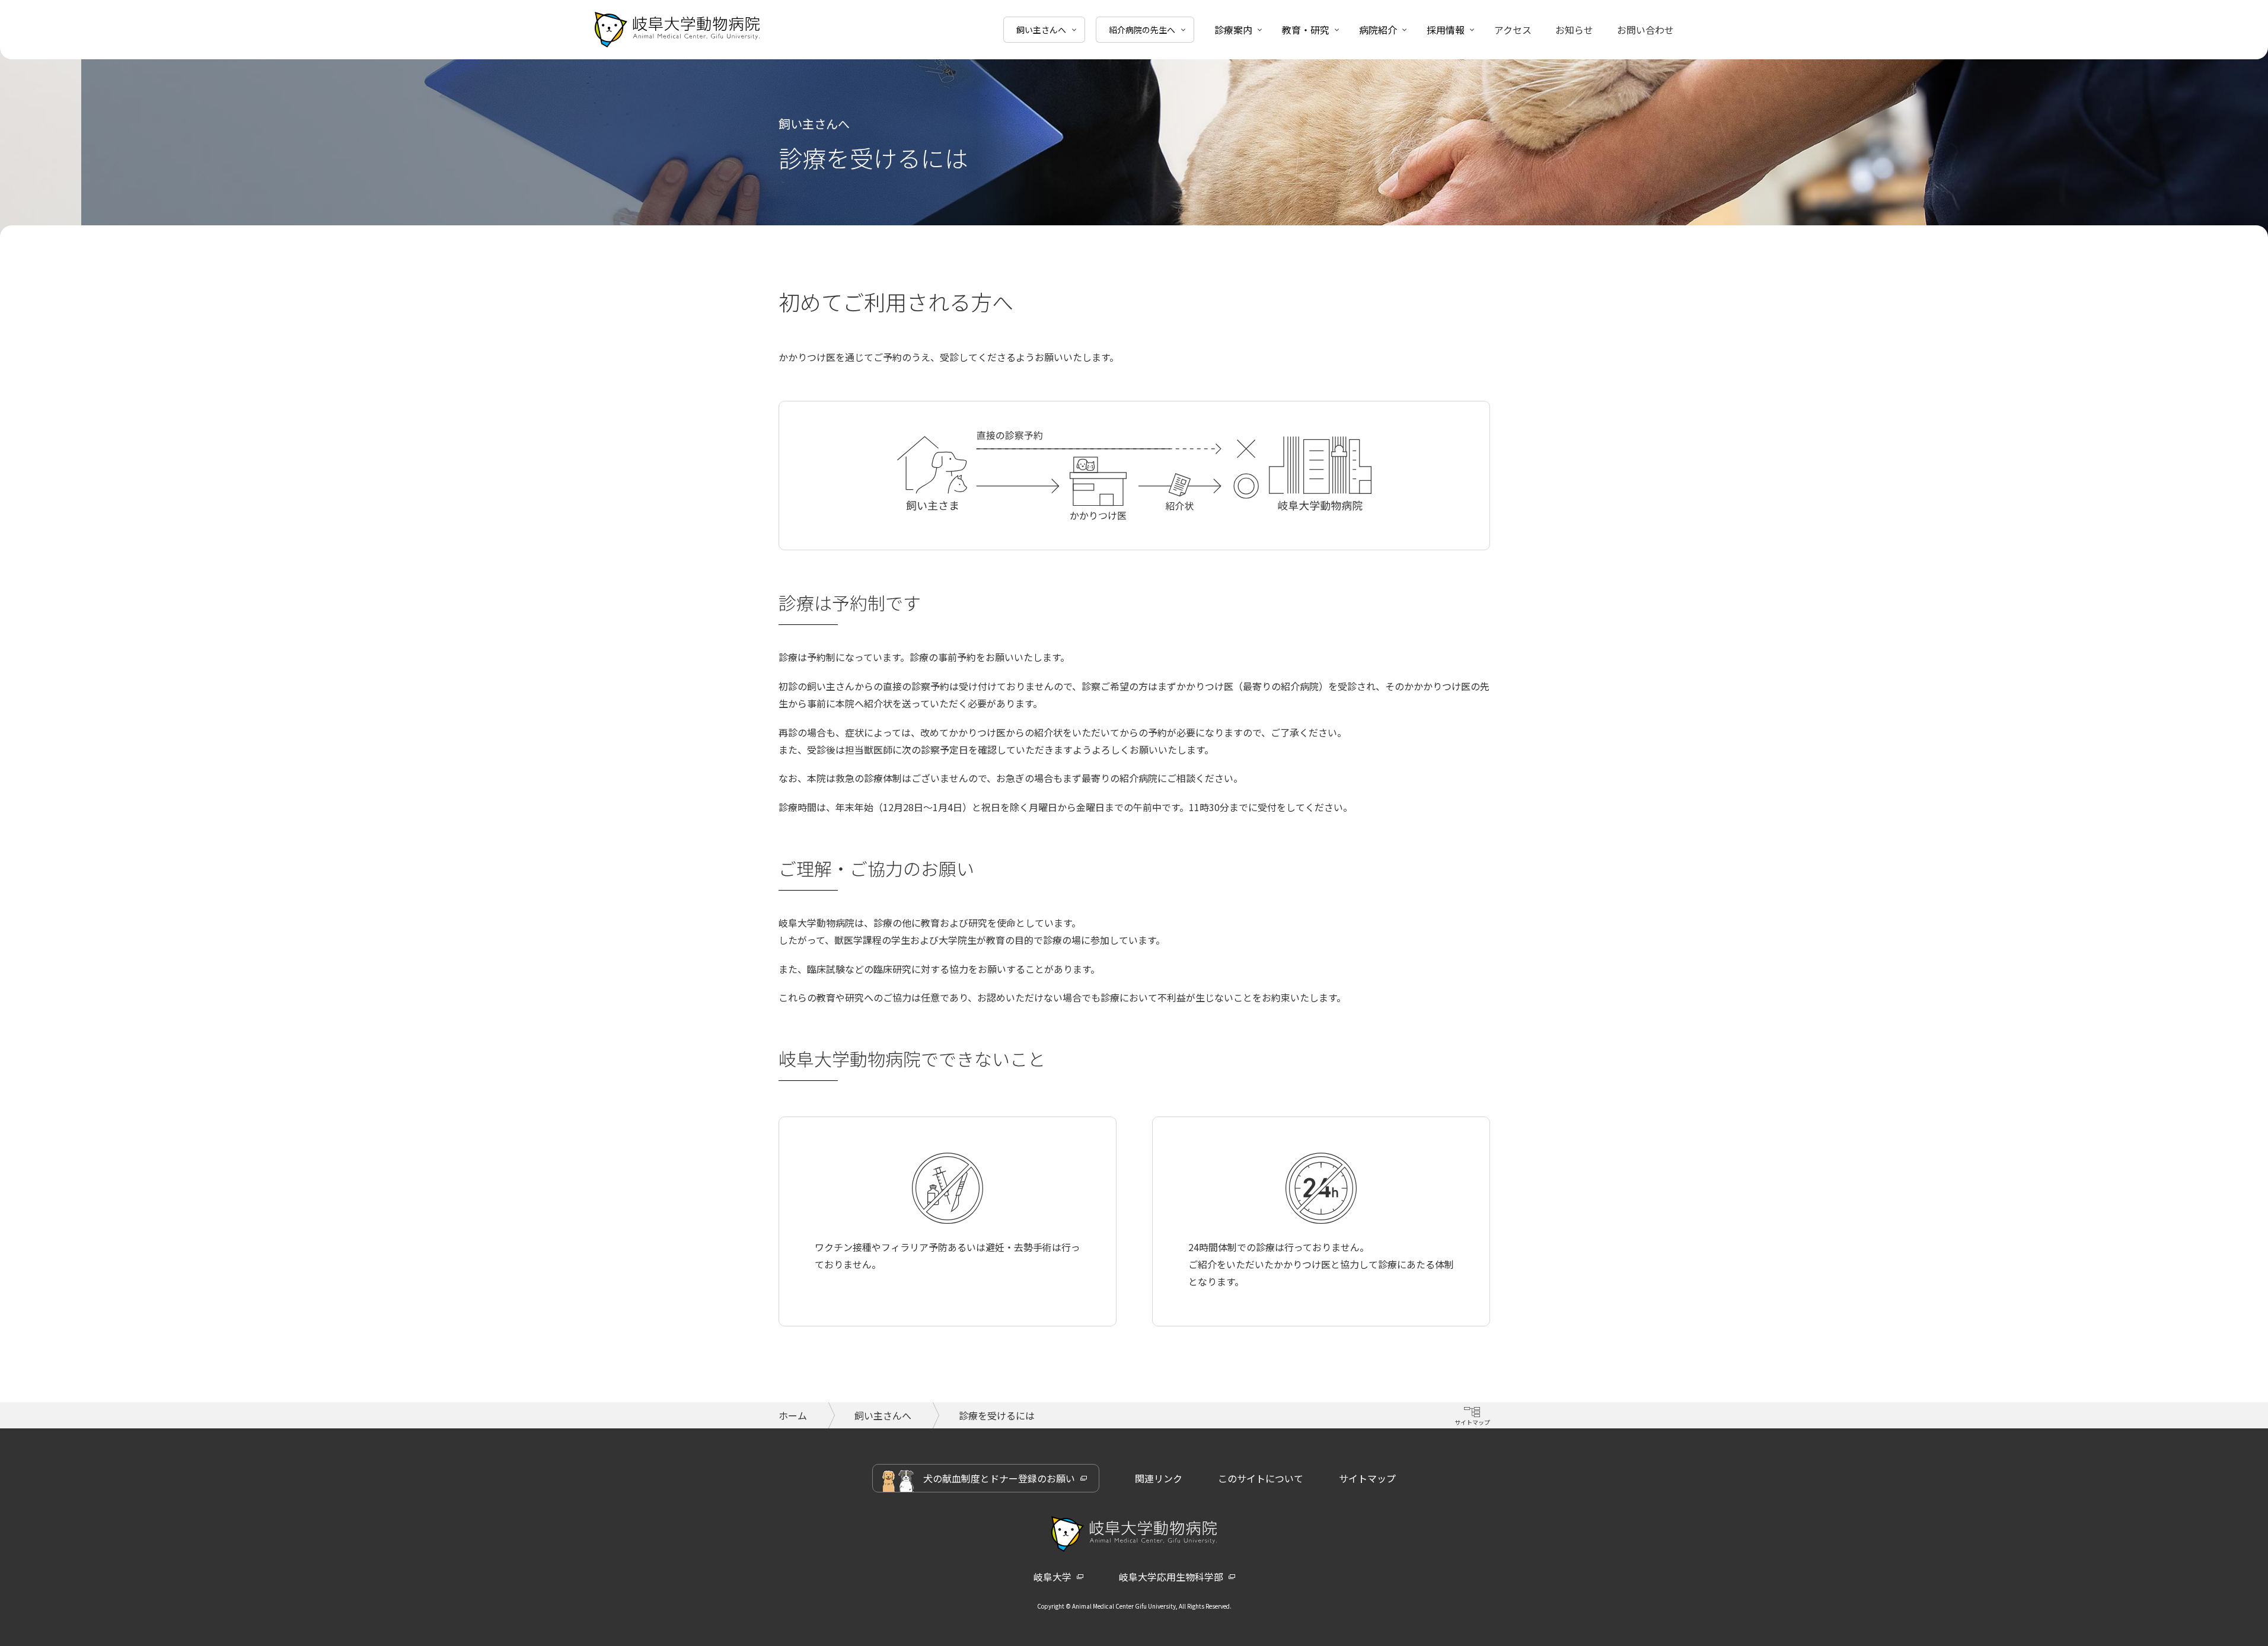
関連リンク (1159, 1478)
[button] (1044, 30)
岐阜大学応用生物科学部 (1171, 1577)
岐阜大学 (1052, 1577)
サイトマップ (1367, 1478)
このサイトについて (1261, 1478)
